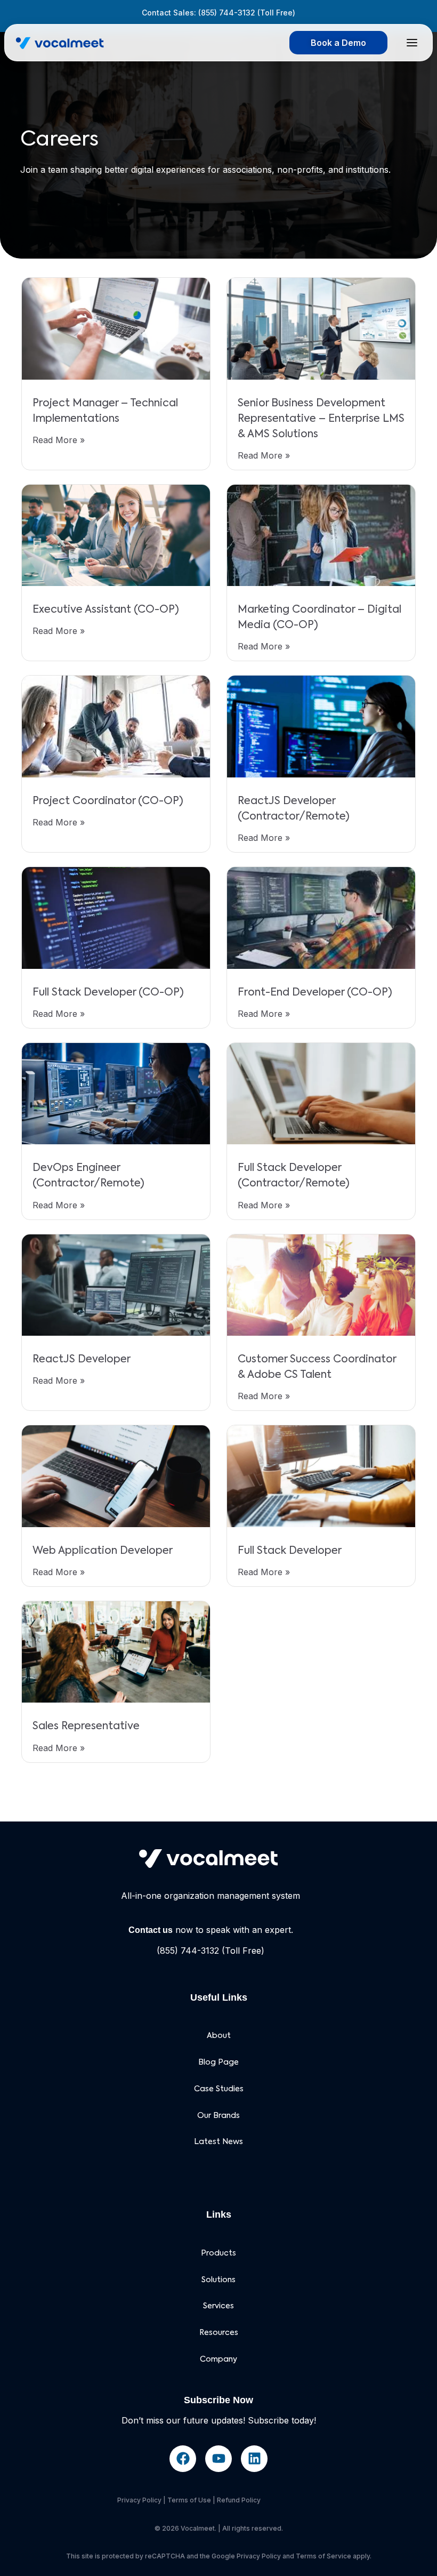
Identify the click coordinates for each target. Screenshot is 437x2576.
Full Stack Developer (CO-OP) (108, 993)
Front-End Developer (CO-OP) (315, 993)
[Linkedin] (254, 2459)
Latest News (218, 2142)
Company (218, 2360)
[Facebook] (183, 2459)
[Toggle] (412, 43)
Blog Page (218, 2063)
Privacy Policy (139, 2500)
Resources (219, 2333)
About (219, 2036)
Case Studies (219, 2089)
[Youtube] (218, 2459)
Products (218, 2253)
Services (218, 2306)
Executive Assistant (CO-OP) (106, 610)
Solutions (218, 2280)
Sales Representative (86, 1726)
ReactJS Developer (82, 1359)
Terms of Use (189, 2500)
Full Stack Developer (290, 1551)
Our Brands (218, 2116)
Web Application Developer (103, 1551)
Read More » (59, 440)
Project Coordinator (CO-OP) (108, 801)
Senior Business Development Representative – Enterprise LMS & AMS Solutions (321, 419)
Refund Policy (239, 2500)
